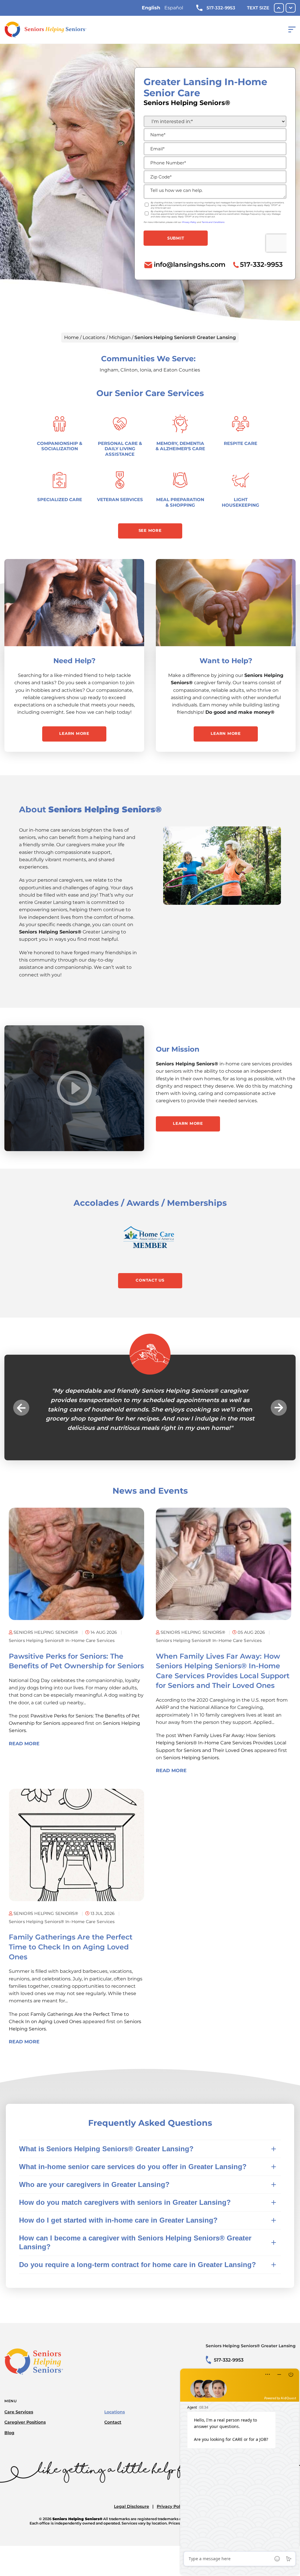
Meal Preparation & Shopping (180, 502)
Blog (9, 2442)
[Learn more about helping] (226, 603)
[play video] (74, 1088)
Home (71, 337)
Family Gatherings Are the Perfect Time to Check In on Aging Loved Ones (71, 1956)
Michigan (120, 337)
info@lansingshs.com (190, 264)
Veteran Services (120, 499)
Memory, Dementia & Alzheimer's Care (180, 446)
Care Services (19, 2421)
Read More (24, 1753)
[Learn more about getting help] (74, 603)
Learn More (74, 733)
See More (150, 530)
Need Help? (74, 661)
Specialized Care (60, 499)
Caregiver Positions (25, 2431)
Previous (21, 1412)
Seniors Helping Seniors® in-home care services (62, 1650)
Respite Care (241, 443)
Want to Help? (226, 661)
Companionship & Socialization (60, 446)
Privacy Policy (171, 2515)
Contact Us (150, 1280)
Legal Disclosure (132, 2515)
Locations (94, 337)
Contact (113, 2431)
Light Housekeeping (241, 502)
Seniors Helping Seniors (191, 1767)
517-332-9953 (221, 8)
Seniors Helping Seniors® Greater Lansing (251, 2355)
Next (279, 1412)
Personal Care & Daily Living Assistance (120, 449)
